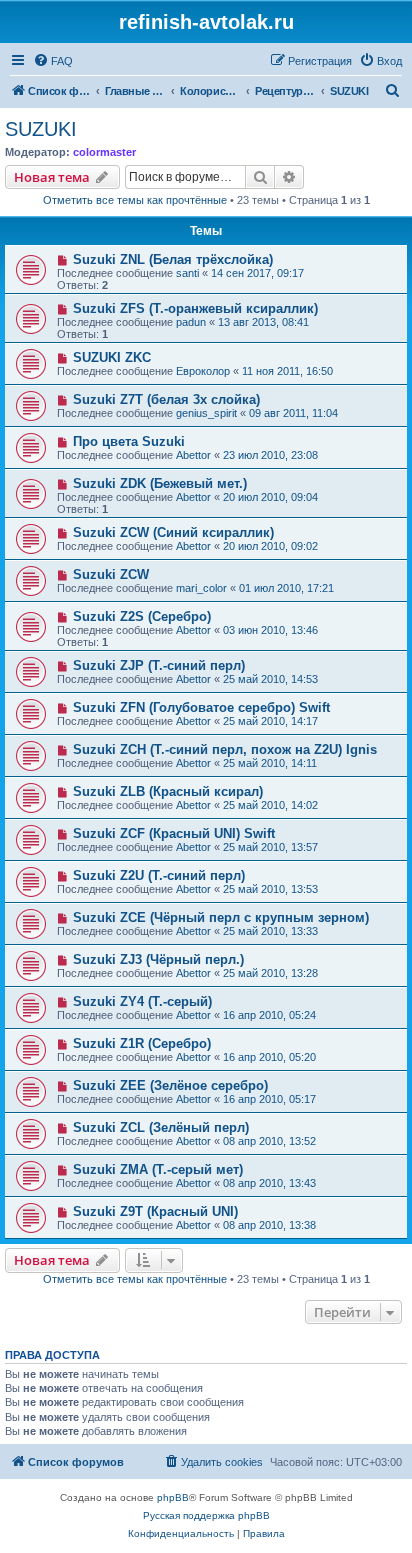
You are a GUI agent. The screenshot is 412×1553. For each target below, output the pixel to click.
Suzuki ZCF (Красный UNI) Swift (174, 833)
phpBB (173, 1497)
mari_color (201, 588)
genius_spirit (206, 413)
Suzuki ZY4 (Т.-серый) (142, 1001)
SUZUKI (41, 129)
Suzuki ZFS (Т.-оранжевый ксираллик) (195, 308)
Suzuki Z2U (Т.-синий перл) (159, 875)
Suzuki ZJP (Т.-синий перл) (159, 665)
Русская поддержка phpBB (206, 1515)
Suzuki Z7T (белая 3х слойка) (166, 399)
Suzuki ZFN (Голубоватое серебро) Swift (201, 707)
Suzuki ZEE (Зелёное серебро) (170, 1085)
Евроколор (203, 371)
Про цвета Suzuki (129, 441)
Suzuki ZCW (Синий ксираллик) (173, 532)
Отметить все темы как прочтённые (135, 200)
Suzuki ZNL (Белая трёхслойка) (173, 259)
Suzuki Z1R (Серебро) (142, 1043)
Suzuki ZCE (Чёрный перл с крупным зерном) (221, 917)
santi (187, 273)
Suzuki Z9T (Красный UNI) (155, 1211)
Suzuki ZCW (111, 574)
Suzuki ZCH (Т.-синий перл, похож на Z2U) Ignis (225, 749)
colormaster (104, 152)
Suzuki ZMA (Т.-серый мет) (158, 1169)
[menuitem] (53, 61)
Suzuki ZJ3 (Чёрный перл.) (158, 959)
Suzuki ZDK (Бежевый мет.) (160, 483)
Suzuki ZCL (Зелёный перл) (161, 1127)
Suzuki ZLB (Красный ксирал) (168, 791)
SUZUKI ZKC (112, 357)
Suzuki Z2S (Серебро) (142, 616)
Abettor (193, 455)
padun (191, 322)
